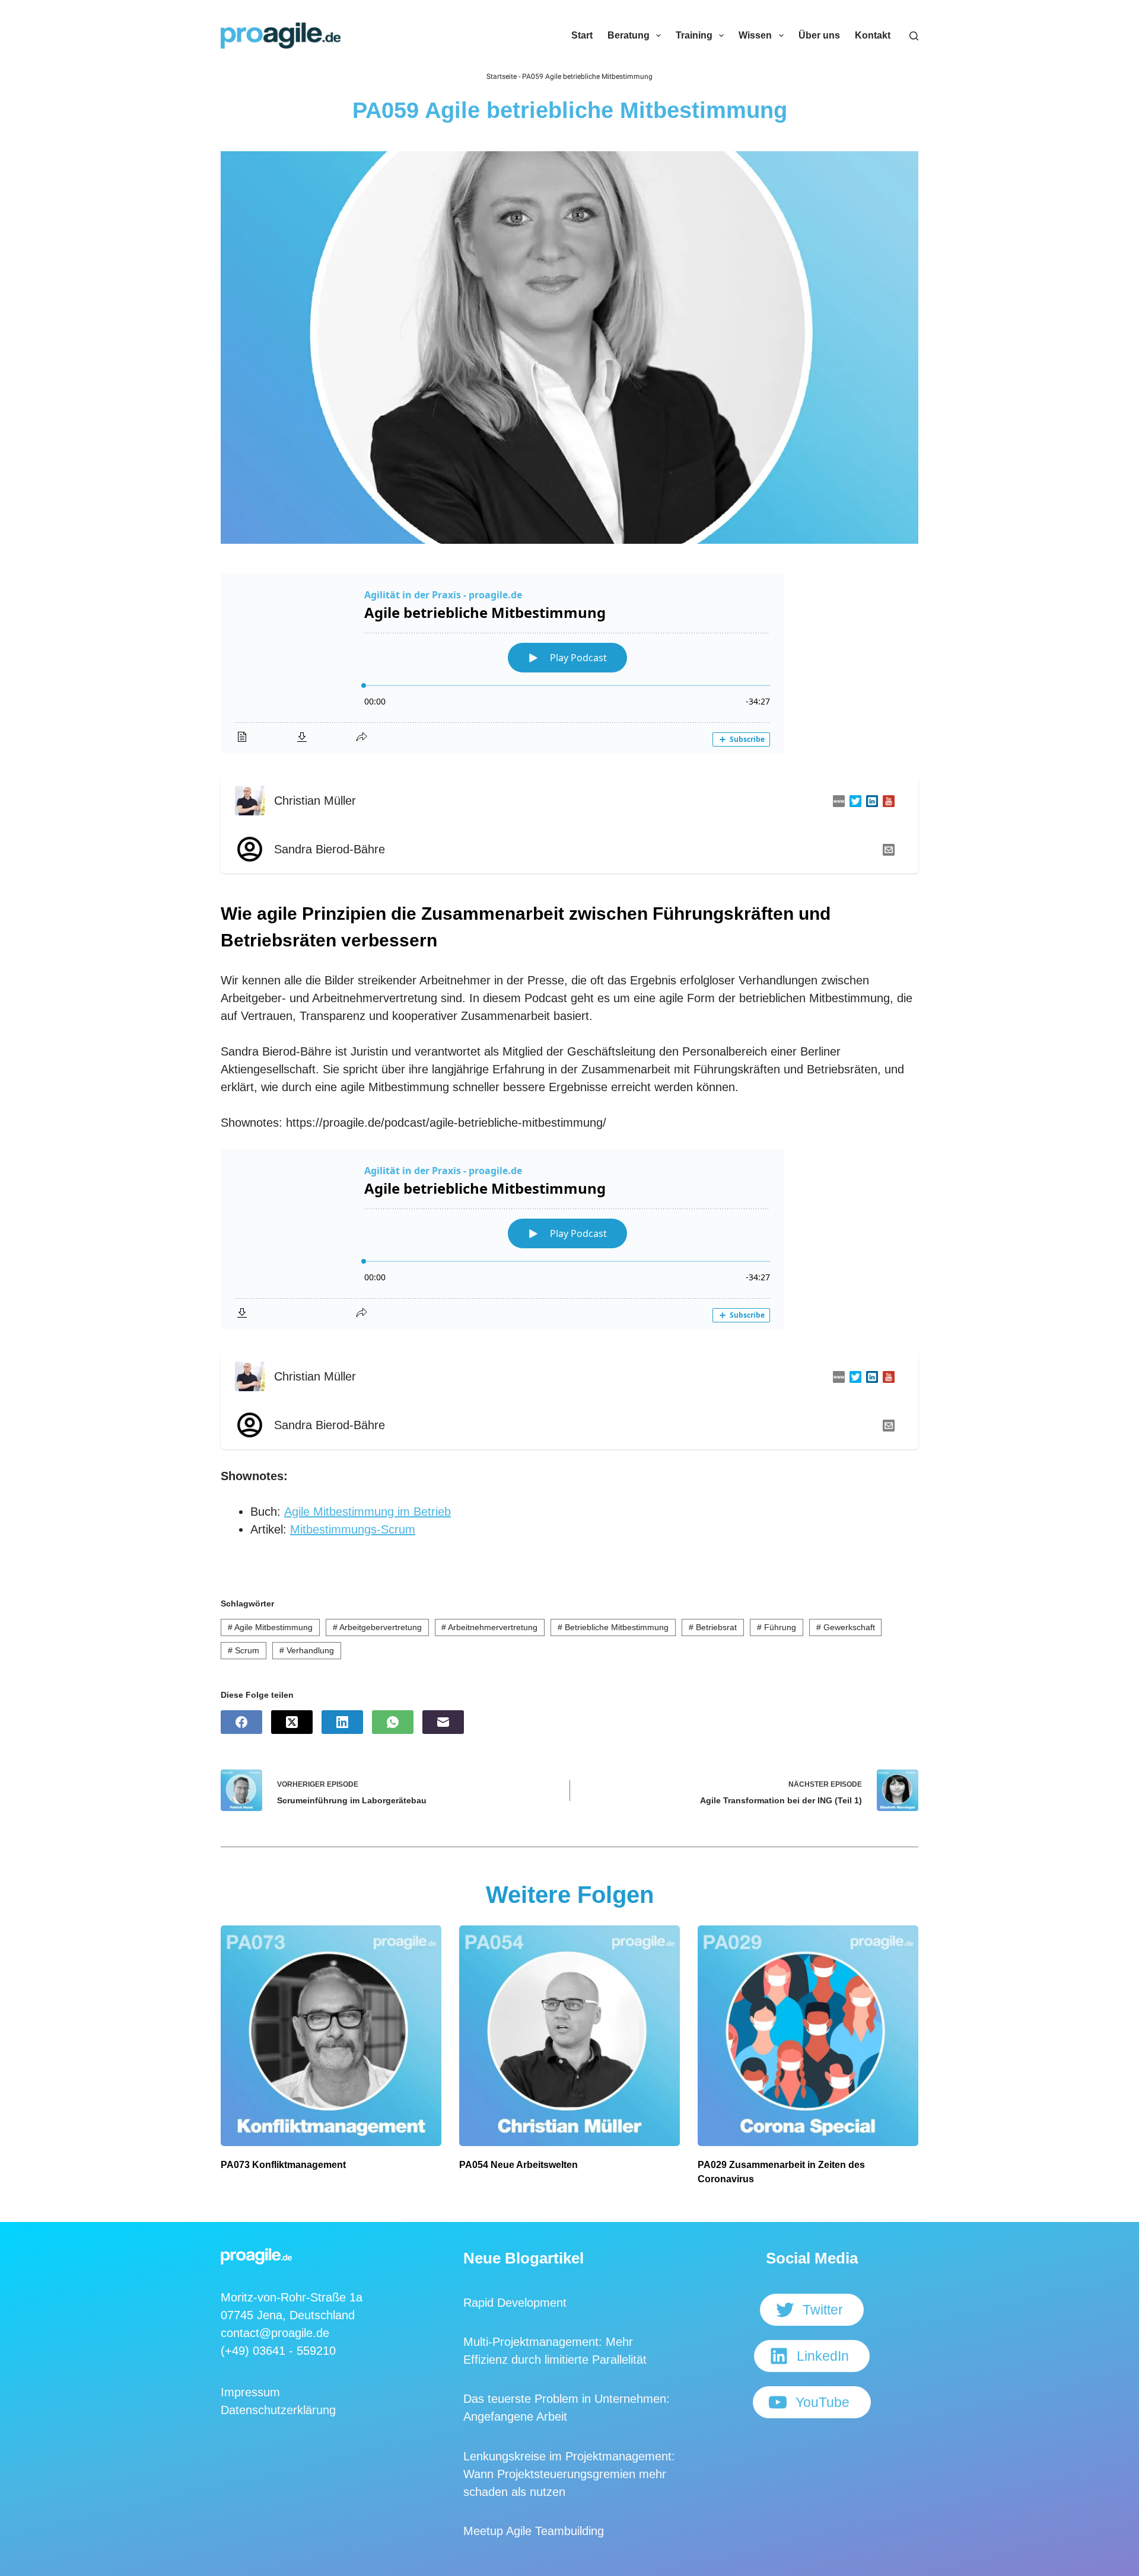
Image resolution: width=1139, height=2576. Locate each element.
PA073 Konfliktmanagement (283, 2165)
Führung (777, 1627)
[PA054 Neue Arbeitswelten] (569, 2036)
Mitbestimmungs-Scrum (353, 1529)
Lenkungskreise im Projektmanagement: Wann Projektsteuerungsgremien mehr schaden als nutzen (569, 2474)
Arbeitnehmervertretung (489, 1627)
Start (582, 35)
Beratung (629, 35)
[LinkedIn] (870, 801)
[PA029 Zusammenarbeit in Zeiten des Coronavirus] (808, 2036)
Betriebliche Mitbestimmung (613, 1627)
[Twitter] (853, 801)
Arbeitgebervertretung (377, 1627)
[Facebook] (241, 1722)
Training (694, 35)
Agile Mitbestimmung (270, 1627)
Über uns (819, 35)
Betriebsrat (713, 1627)
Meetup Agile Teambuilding (534, 2531)
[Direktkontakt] (886, 849)
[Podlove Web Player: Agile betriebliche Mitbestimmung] (569, 664)
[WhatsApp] (393, 1722)
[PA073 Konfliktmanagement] (331, 2036)
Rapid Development (515, 2303)
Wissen (755, 35)
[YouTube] (886, 801)
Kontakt (873, 35)
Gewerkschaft (846, 1627)
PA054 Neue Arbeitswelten (518, 2165)
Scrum (244, 1650)
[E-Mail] (443, 1722)
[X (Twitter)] (292, 1722)
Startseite (502, 76)
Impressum (250, 2392)
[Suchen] (914, 36)
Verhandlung (307, 1650)
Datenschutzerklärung (278, 2410)
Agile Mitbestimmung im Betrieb (368, 1512)
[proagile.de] (836, 801)
